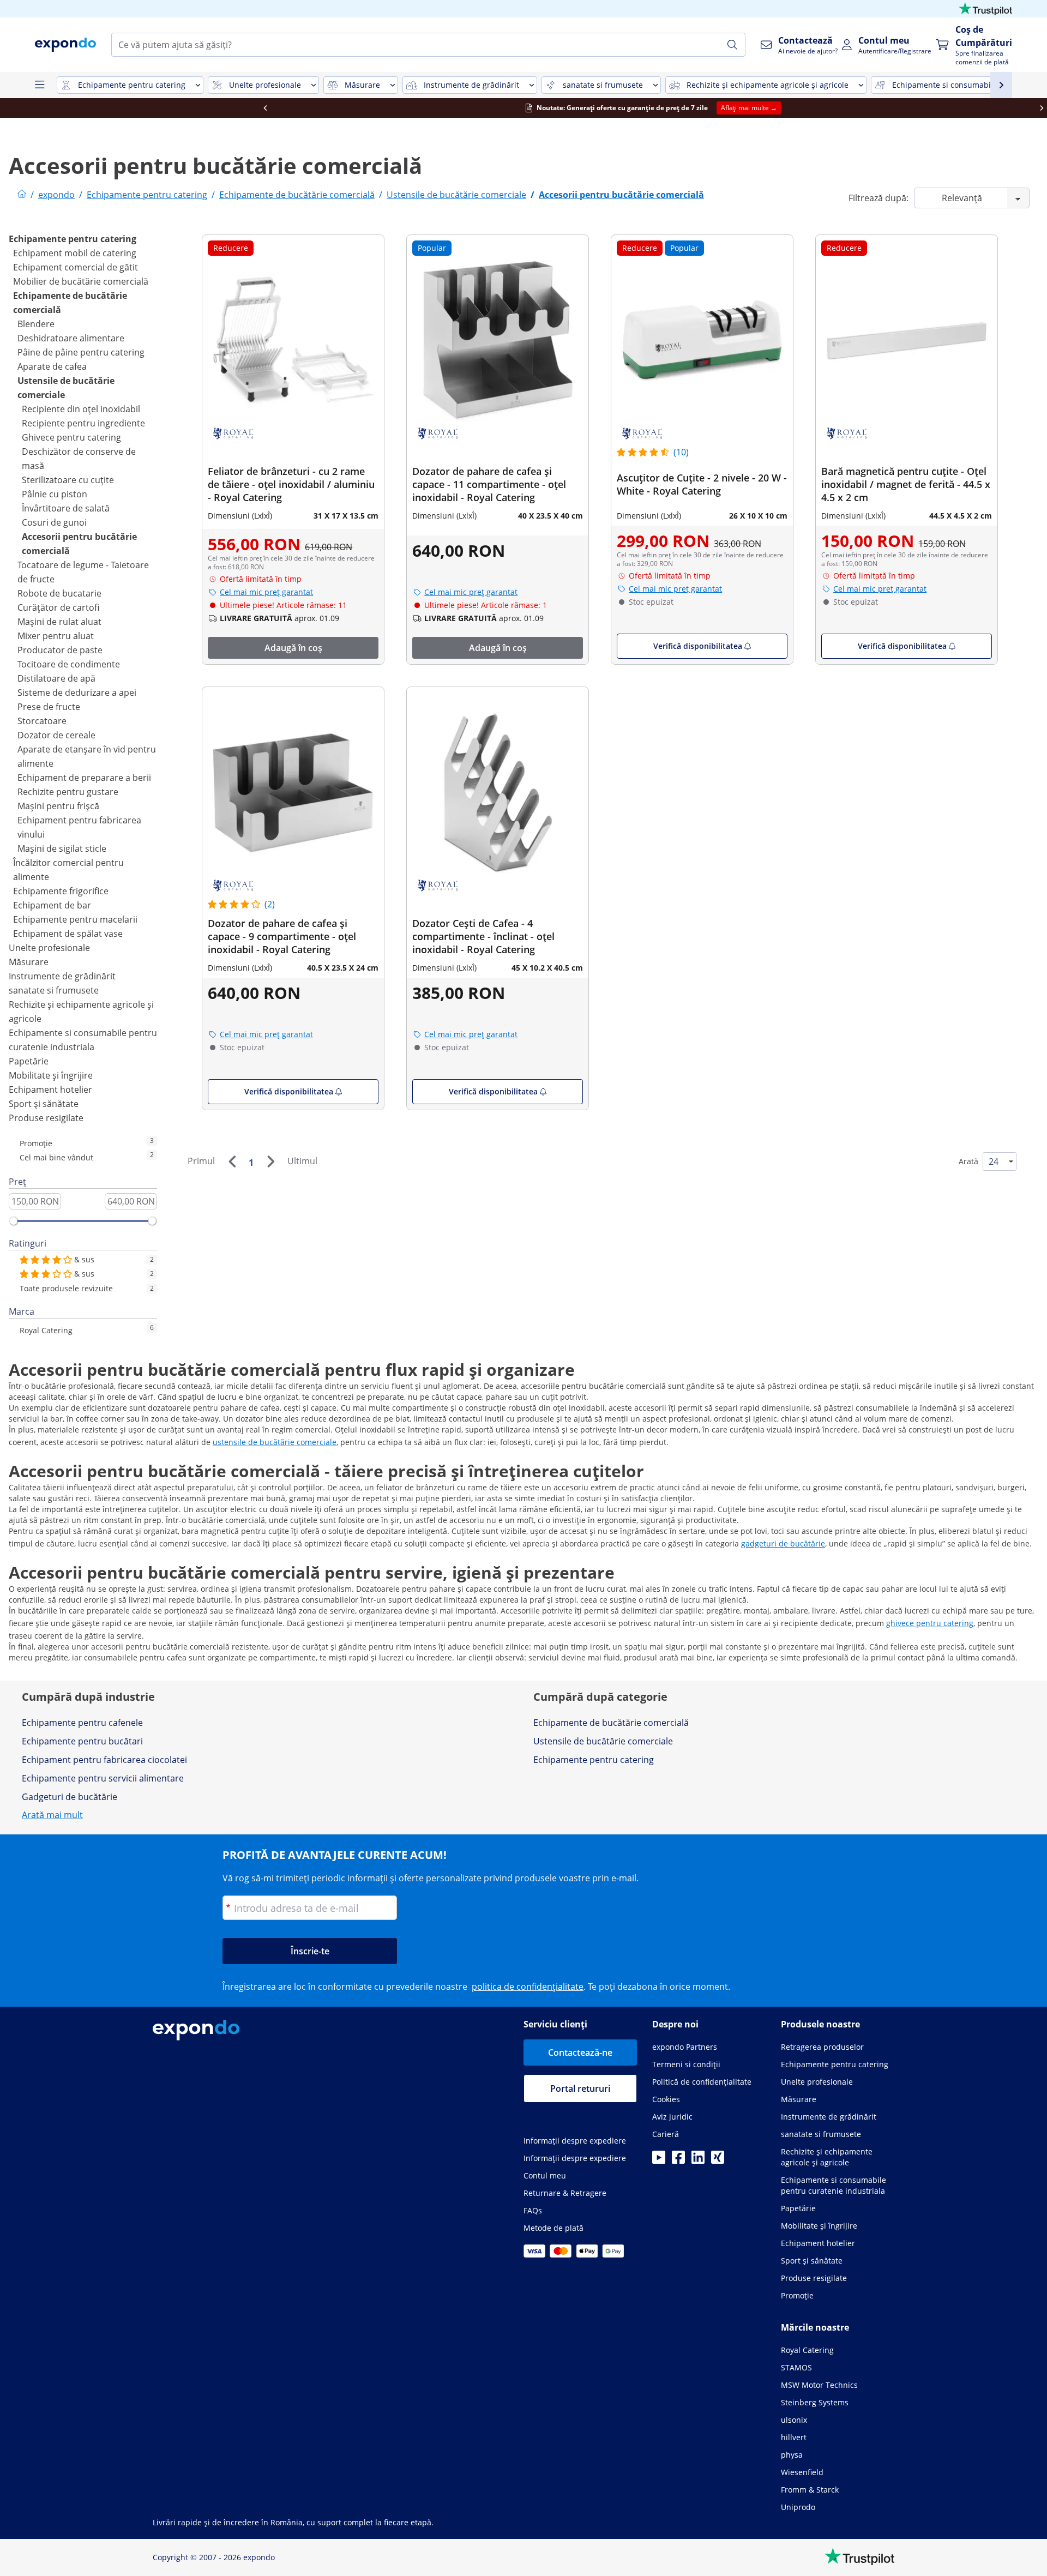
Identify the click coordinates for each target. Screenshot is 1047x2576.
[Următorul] (270, 1161)
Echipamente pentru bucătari (82, 1741)
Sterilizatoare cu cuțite (68, 480)
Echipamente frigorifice (61, 891)
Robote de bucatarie (59, 593)
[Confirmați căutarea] (732, 45)
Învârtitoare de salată (66, 508)
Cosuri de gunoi (54, 522)
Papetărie (29, 1061)
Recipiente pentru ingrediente (83, 423)
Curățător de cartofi (58, 607)
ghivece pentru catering (930, 1623)
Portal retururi (580, 2089)
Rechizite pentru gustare (68, 792)
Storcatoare (42, 721)
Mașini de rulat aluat (59, 622)
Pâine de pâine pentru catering (81, 352)
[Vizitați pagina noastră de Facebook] (678, 2160)
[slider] (14, 1221)
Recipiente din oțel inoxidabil (81, 409)
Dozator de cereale (56, 735)
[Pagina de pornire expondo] (22, 195)
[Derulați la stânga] (135, 108)
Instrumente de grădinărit (62, 976)
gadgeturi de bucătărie (783, 1543)
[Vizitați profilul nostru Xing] (718, 2160)
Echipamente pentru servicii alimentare (103, 1778)
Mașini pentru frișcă (58, 806)
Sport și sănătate (44, 1104)
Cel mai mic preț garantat (266, 592)
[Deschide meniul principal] (39, 85)
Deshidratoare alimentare (71, 338)
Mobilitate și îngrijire (51, 1075)
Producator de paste (60, 650)
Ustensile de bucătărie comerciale (603, 1741)
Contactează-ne (580, 2053)
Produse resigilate (46, 1118)
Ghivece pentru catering (71, 437)
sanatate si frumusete (54, 990)
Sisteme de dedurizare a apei (77, 693)
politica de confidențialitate (528, 1987)
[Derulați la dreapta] (912, 108)
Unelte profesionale (49, 948)
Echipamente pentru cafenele (82, 1723)
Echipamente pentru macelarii (75, 919)
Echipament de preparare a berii (84, 778)
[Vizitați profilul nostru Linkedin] (698, 2160)
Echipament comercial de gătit (76, 267)
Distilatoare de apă (56, 678)
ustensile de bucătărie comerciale (275, 1442)
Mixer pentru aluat (56, 636)
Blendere (36, 324)
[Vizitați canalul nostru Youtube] (659, 2160)
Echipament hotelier (50, 1090)
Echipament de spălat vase (68, 934)
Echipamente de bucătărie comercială (611, 1723)
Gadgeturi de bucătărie (70, 1797)
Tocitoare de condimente (69, 664)
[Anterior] (232, 1161)
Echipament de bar (52, 905)
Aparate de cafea (52, 366)
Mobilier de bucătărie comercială (81, 281)
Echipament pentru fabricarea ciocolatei (104, 1760)
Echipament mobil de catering (75, 253)
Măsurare (29, 962)
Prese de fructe (49, 707)
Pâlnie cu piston (55, 494)
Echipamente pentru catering (73, 239)
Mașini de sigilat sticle (62, 848)
